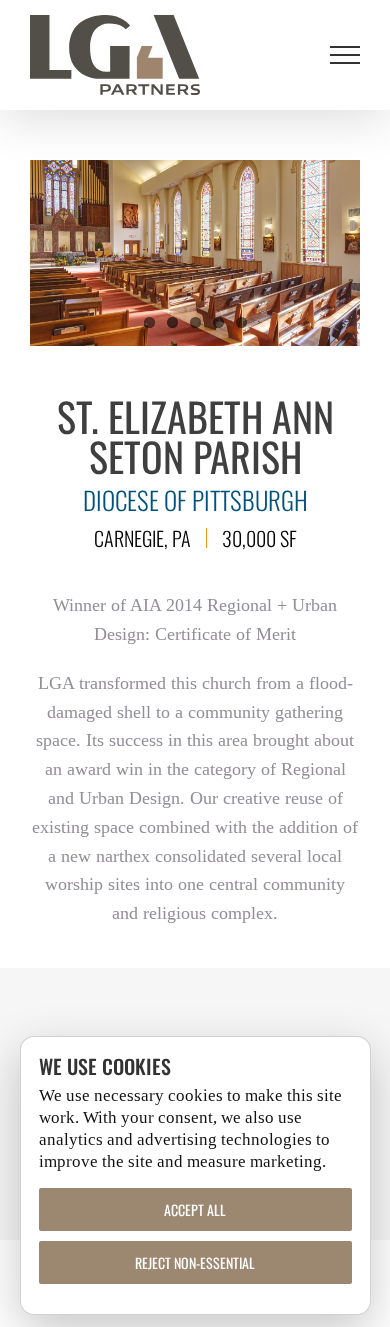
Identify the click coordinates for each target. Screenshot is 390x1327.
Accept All (195, 1209)
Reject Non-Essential (195, 1262)
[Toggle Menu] (345, 55)
